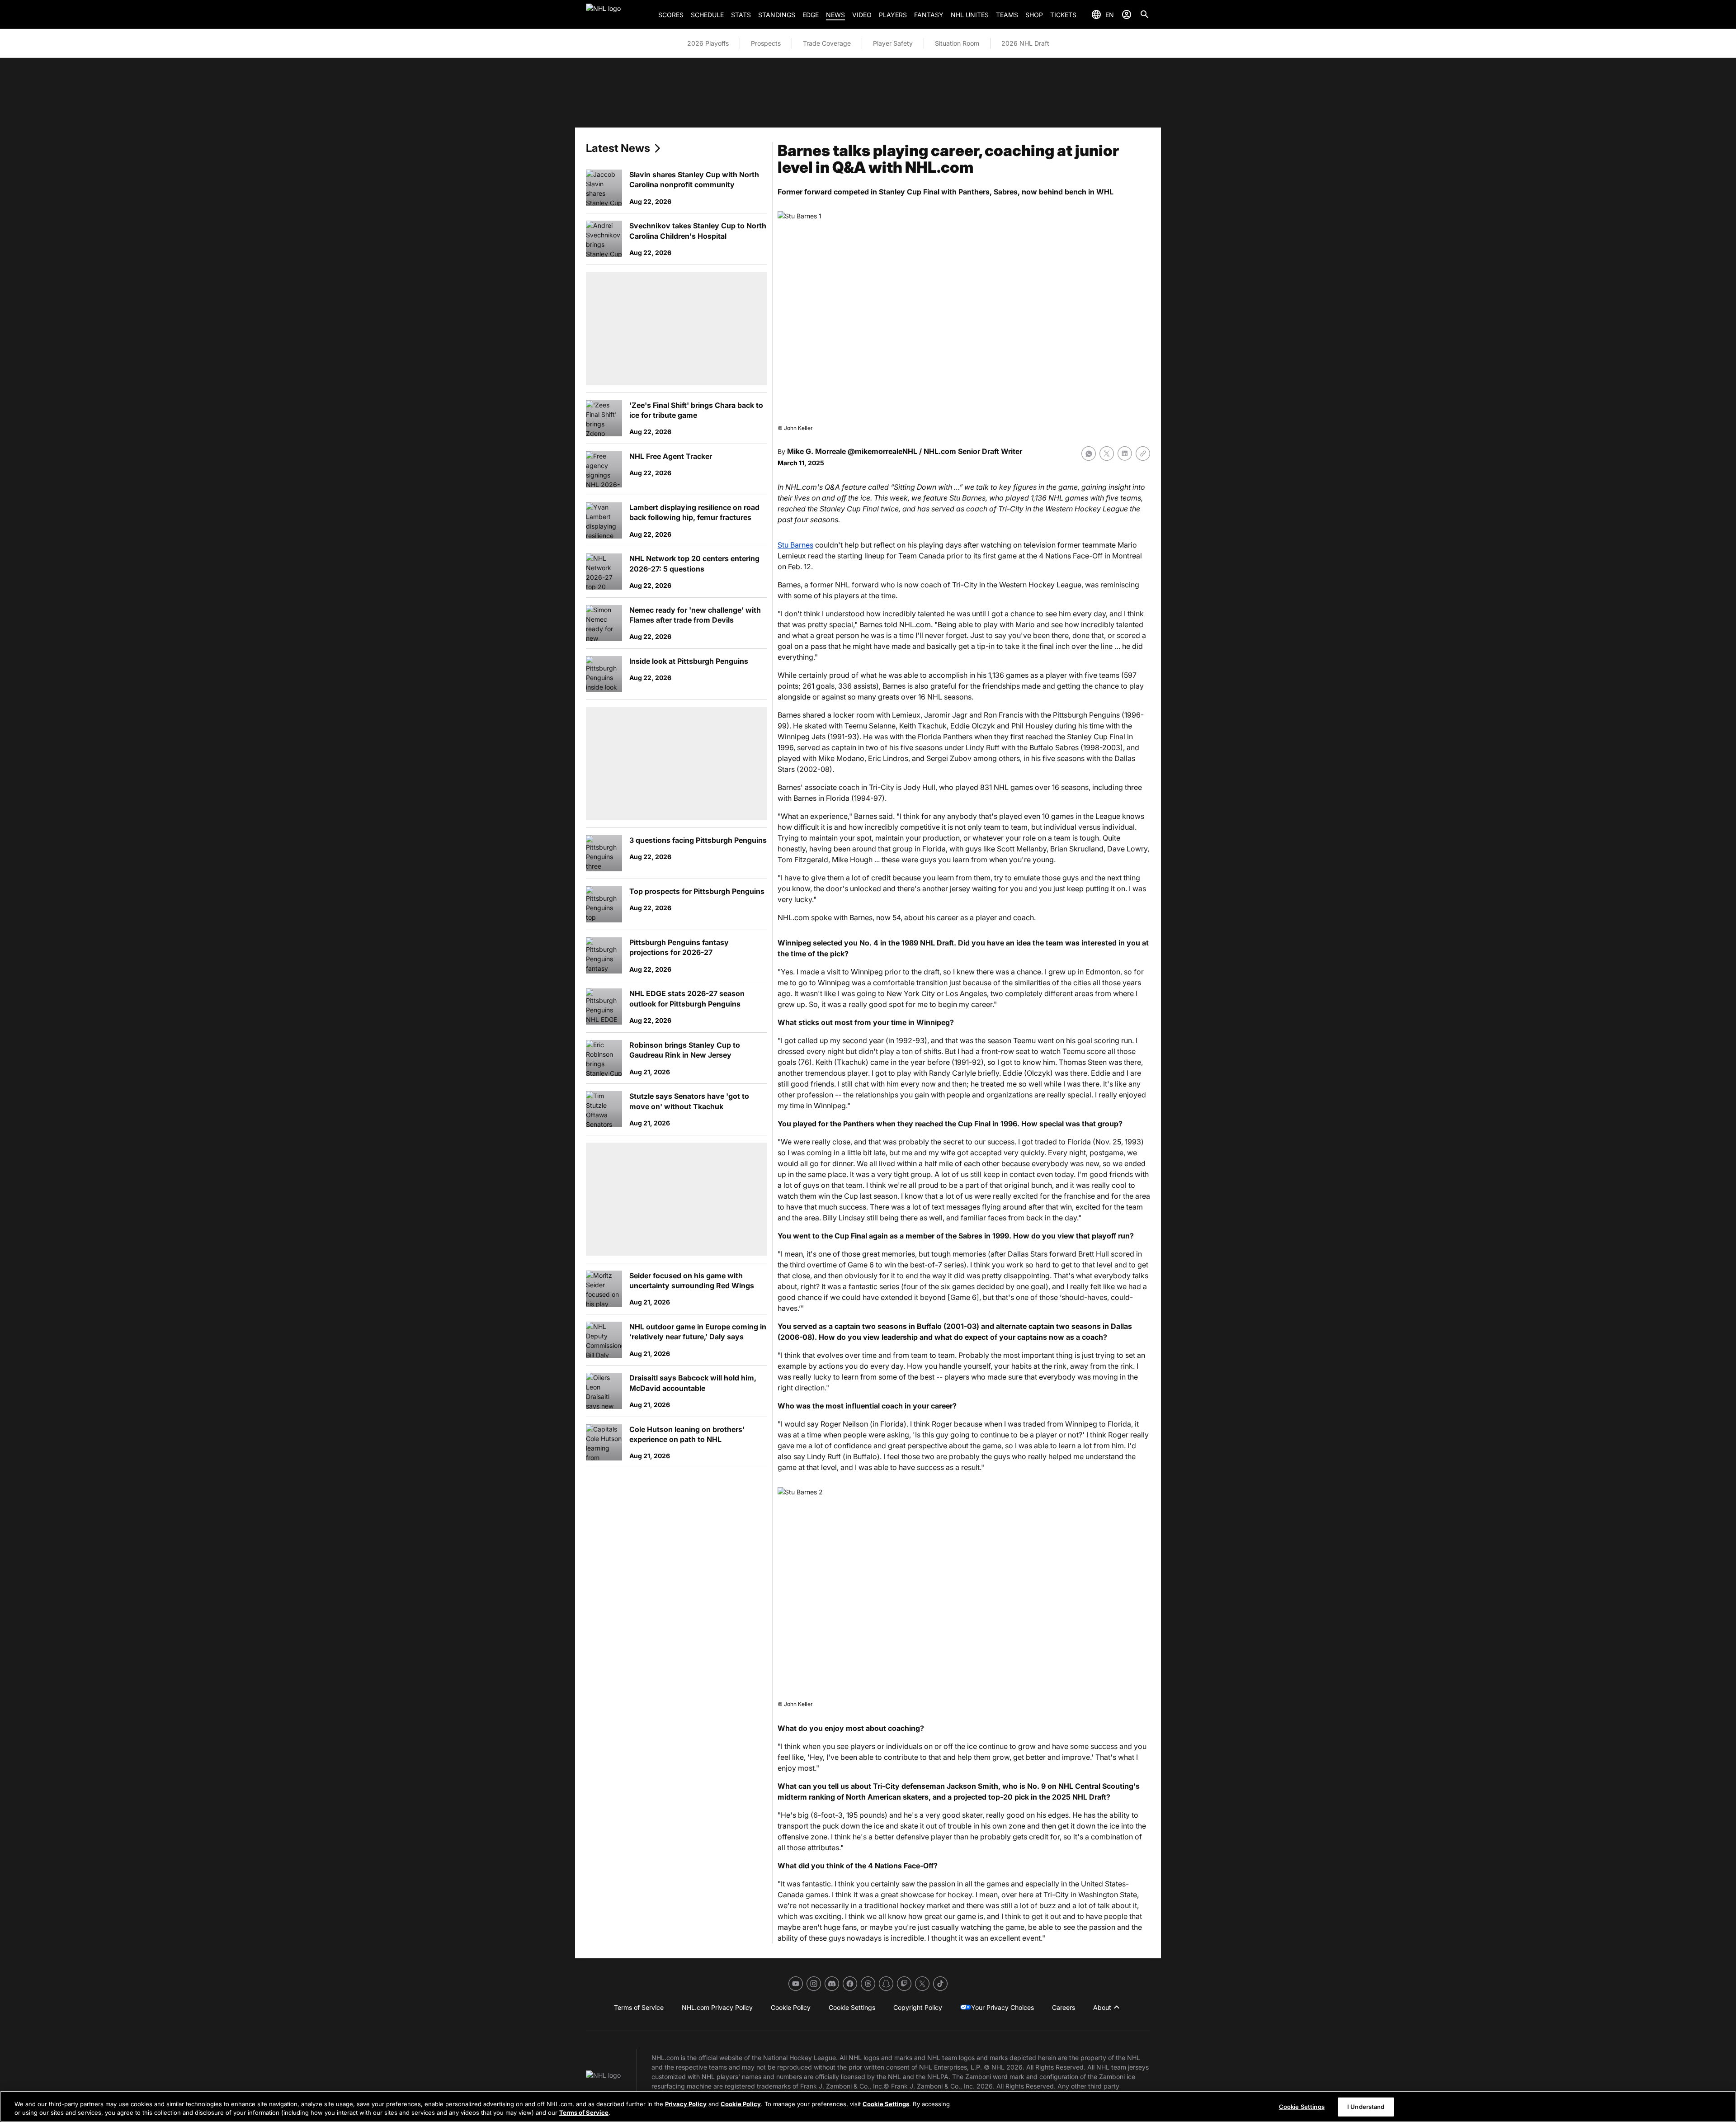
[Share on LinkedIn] (1125, 454)
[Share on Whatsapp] (1089, 454)
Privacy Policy (686, 2104)
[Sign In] (1127, 14)
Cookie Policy (741, 2104)
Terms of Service (584, 2113)
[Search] (1145, 14)
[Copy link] (1143, 454)
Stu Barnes (795, 545)
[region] (868, 2106)
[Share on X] (1107, 454)
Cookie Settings (886, 2104)
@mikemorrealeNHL (882, 451)
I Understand (1366, 2107)
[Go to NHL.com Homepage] (618, 14)
